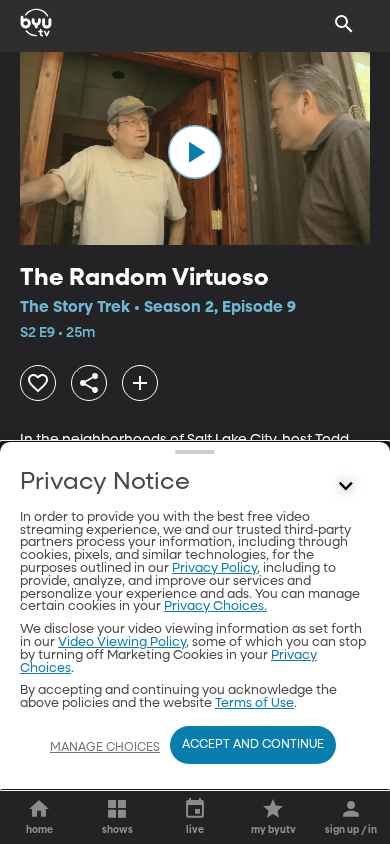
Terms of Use (254, 703)
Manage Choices (105, 748)
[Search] (344, 24)
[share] (89, 383)
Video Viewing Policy (122, 642)
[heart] (38, 383)
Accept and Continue (253, 745)
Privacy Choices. (215, 606)
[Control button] (346, 487)
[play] (195, 152)
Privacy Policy (214, 568)
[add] (140, 383)
